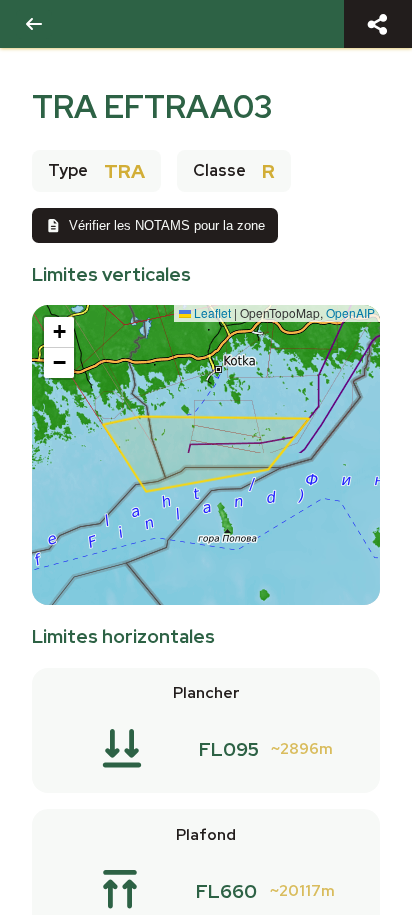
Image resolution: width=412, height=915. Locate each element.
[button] (59, 332)
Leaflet (211, 312)
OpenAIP (350, 312)
